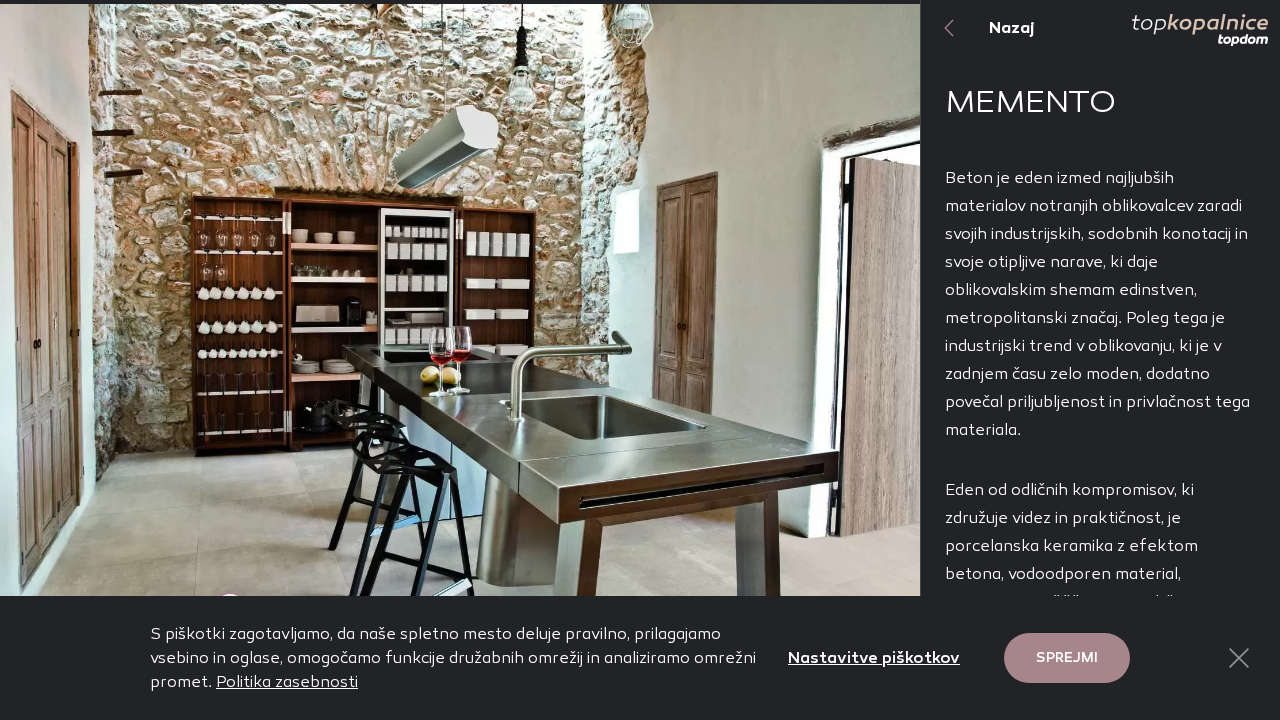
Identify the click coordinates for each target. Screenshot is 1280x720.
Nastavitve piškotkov (874, 657)
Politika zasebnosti (287, 681)
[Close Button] (1239, 658)
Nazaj (1012, 27)
